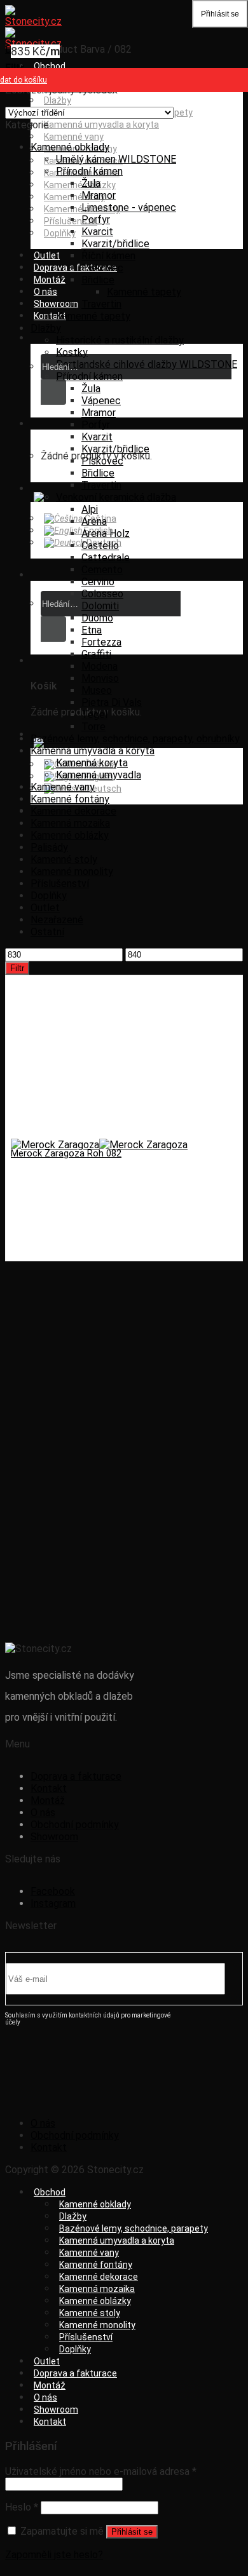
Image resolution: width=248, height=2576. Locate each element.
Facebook (53, 1891)
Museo (97, 690)
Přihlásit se (132, 2532)
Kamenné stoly (74, 197)
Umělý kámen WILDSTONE (116, 159)
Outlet (47, 255)
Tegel (94, 715)
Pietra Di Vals (112, 702)
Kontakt (50, 316)
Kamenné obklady (70, 147)
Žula (91, 183)
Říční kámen (108, 256)
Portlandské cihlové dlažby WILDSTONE (147, 364)
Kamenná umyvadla (99, 775)
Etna (92, 630)
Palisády (49, 847)
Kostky (72, 352)
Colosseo (102, 594)
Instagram (53, 1903)
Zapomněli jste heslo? (54, 2555)
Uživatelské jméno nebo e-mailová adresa (101, 2471)
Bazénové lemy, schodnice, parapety (134, 2228)
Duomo (97, 618)
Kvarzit (97, 437)
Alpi (90, 509)
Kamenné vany (74, 137)
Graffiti (96, 654)
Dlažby (58, 100)
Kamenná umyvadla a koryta (101, 125)
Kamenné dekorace (73, 811)
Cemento (102, 570)
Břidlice (98, 280)
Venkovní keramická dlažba (116, 497)
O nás (45, 292)
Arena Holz (106, 533)
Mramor (99, 195)
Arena (94, 521)
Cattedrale (106, 558)
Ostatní (47, 932)
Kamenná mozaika (70, 823)
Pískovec (102, 268)
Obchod (50, 66)
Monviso (100, 678)
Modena (100, 666)
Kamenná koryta (92, 763)
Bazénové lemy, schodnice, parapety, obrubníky (135, 739)
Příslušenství (60, 884)
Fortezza (101, 642)
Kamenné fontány (70, 799)
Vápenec (101, 401)
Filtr (17, 968)
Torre (93, 727)
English (98, 531)
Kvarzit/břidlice (115, 244)
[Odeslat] (53, 392)
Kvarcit (97, 232)
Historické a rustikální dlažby (120, 340)
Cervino (98, 582)
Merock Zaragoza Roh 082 (66, 1153)
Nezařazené (57, 920)
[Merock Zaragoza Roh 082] (99, 1145)
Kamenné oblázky (80, 185)
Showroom (56, 304)
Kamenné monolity (72, 871)
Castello (100, 546)
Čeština (100, 519)
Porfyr (96, 220)
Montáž (50, 280)
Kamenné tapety (144, 292)
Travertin (101, 304)
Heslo (22, 2507)
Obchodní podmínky (75, 1825)
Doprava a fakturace (75, 268)
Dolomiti (100, 606)
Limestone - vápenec (129, 207)
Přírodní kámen (89, 171)
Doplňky (60, 233)
